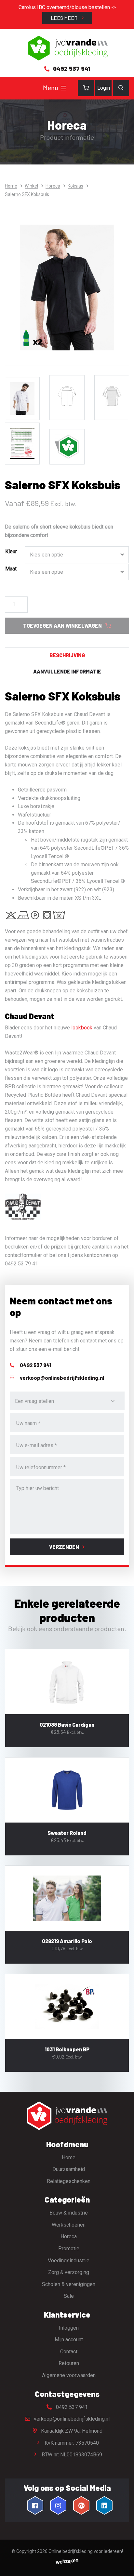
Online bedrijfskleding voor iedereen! (86, 2551)
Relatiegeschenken (69, 2181)
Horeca (53, 186)
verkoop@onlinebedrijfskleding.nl (71, 2419)
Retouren (69, 2363)
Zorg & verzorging (69, 2272)
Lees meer (65, 18)
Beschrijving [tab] (67, 655)
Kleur (11, 551)
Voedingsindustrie (69, 2261)
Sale (69, 2296)
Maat (11, 569)
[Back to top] (122, 2564)
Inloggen (69, 2328)
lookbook (82, 1028)
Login (104, 88)
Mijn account (69, 2340)
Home (11, 186)
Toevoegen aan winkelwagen (62, 626)
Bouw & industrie (69, 2213)
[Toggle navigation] (64, 88)
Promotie (69, 2249)
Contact (69, 2352)
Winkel (31, 186)
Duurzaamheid (69, 2169)
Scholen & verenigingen (69, 2284)
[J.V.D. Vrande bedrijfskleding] (67, 48)
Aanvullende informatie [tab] (67, 671)
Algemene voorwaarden (69, 2375)
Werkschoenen (69, 2225)
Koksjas (75, 186)
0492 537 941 (71, 2407)
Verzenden (64, 1547)
